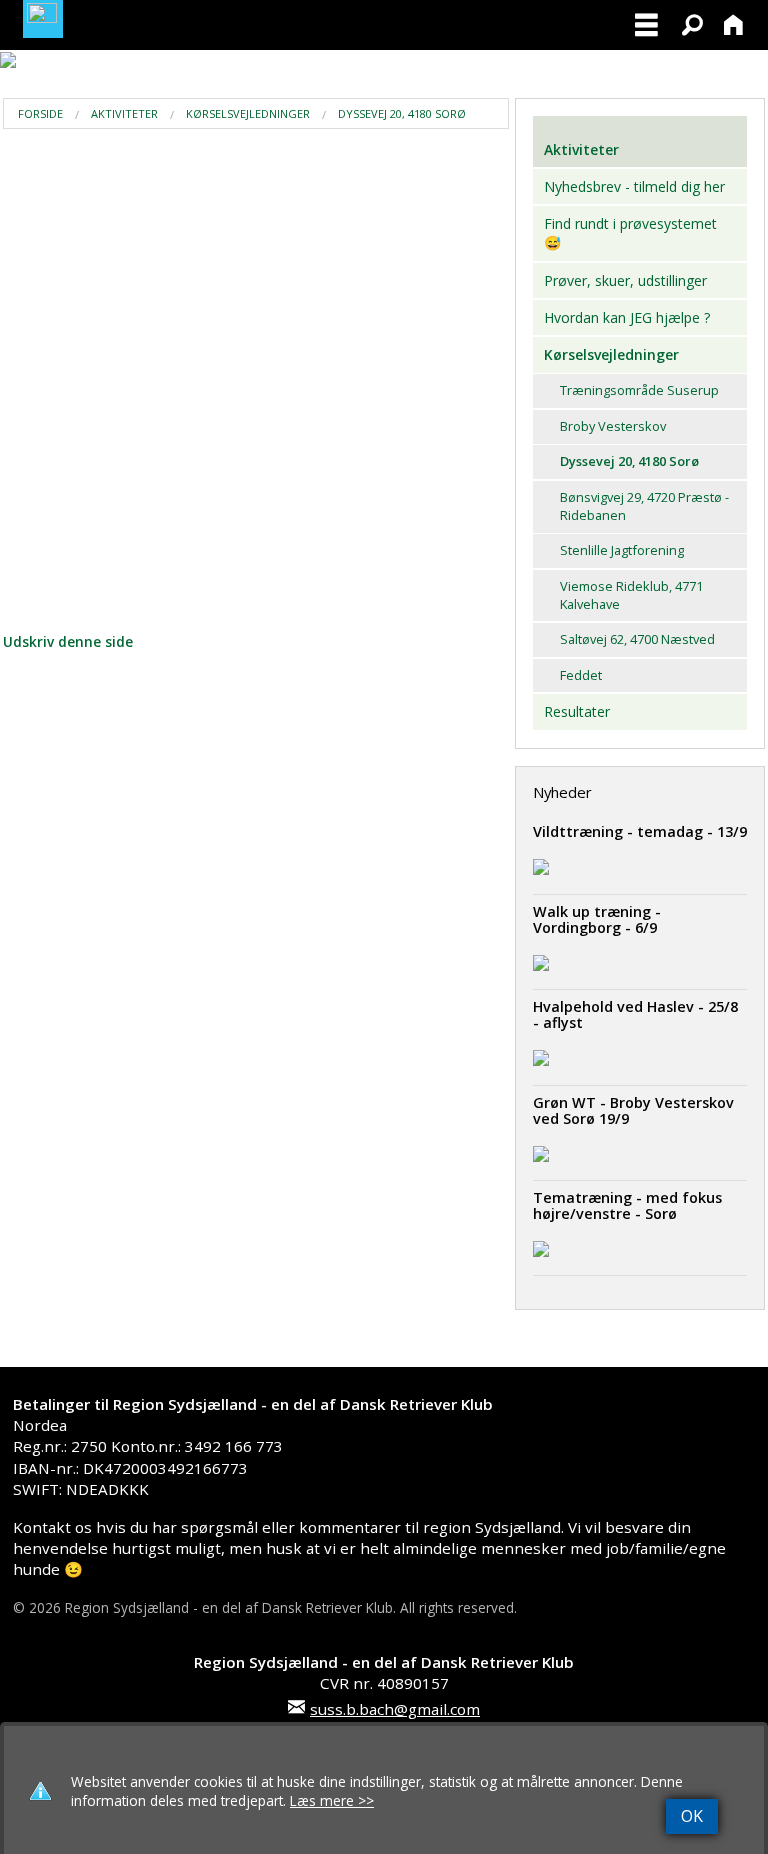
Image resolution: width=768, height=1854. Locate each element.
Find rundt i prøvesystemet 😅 (630, 233)
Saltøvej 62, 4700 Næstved (637, 639)
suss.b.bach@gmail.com (395, 1709)
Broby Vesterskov (613, 426)
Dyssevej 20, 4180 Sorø (402, 113)
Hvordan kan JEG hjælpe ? (627, 317)
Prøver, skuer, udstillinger (625, 280)
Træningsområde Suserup (639, 390)
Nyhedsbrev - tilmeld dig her (634, 186)
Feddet (581, 675)
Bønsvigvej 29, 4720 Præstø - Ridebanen (644, 506)
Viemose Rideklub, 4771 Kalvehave (631, 595)
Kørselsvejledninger (248, 113)
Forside (40, 113)
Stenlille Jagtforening (622, 550)
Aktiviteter (124, 113)
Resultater (577, 711)
